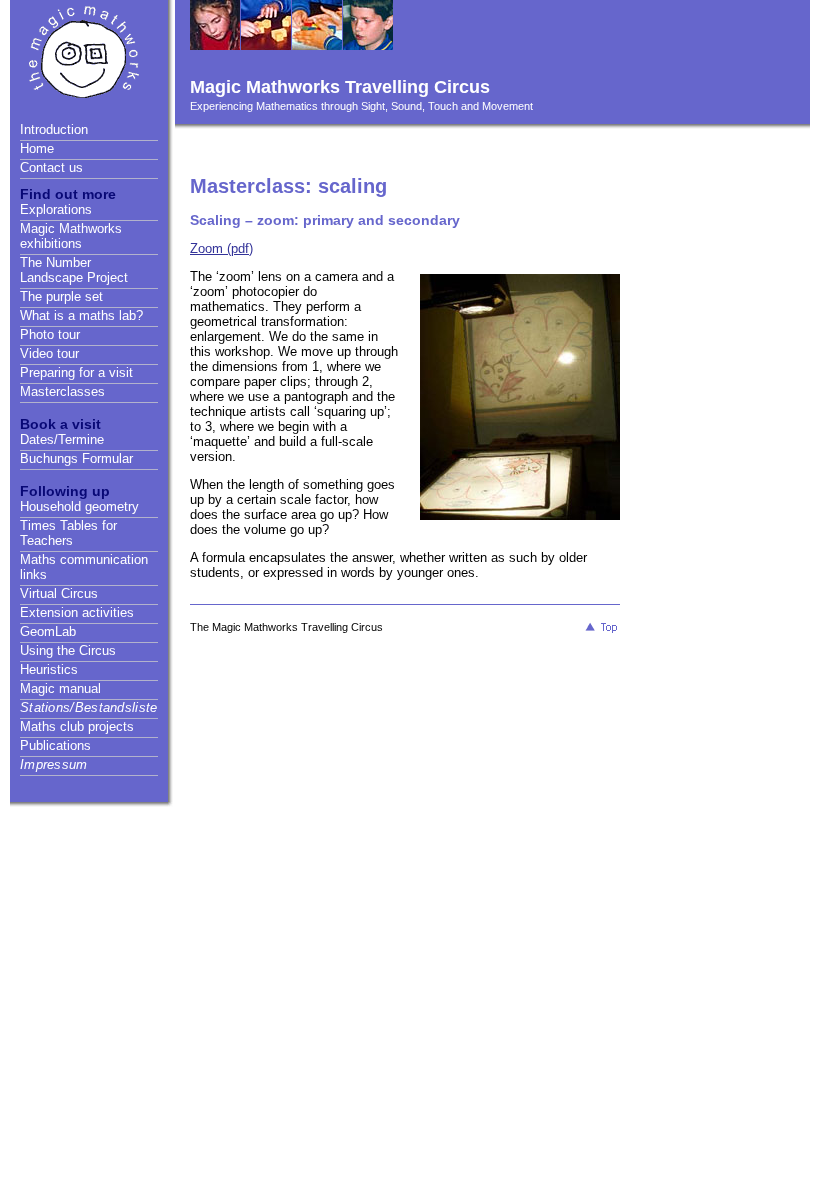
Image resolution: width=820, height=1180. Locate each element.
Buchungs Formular (76, 458)
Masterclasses (62, 391)
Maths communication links (84, 567)
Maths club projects (77, 726)
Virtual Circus (59, 593)
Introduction (54, 129)
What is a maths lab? (81, 315)
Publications (55, 745)
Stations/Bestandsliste (89, 707)
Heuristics (49, 669)
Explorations (56, 209)
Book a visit (60, 424)
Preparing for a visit (76, 372)
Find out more (68, 194)
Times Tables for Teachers (68, 533)
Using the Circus (68, 650)
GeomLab (48, 631)
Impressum (54, 764)
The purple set (61, 296)
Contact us (51, 167)
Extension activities (77, 612)
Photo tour (50, 334)
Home (37, 148)
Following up (65, 491)
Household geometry (79, 506)
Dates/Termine (62, 439)
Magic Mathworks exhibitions (71, 236)
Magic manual (60, 688)
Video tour (49, 353)
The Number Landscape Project (74, 270)
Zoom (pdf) (221, 248)
